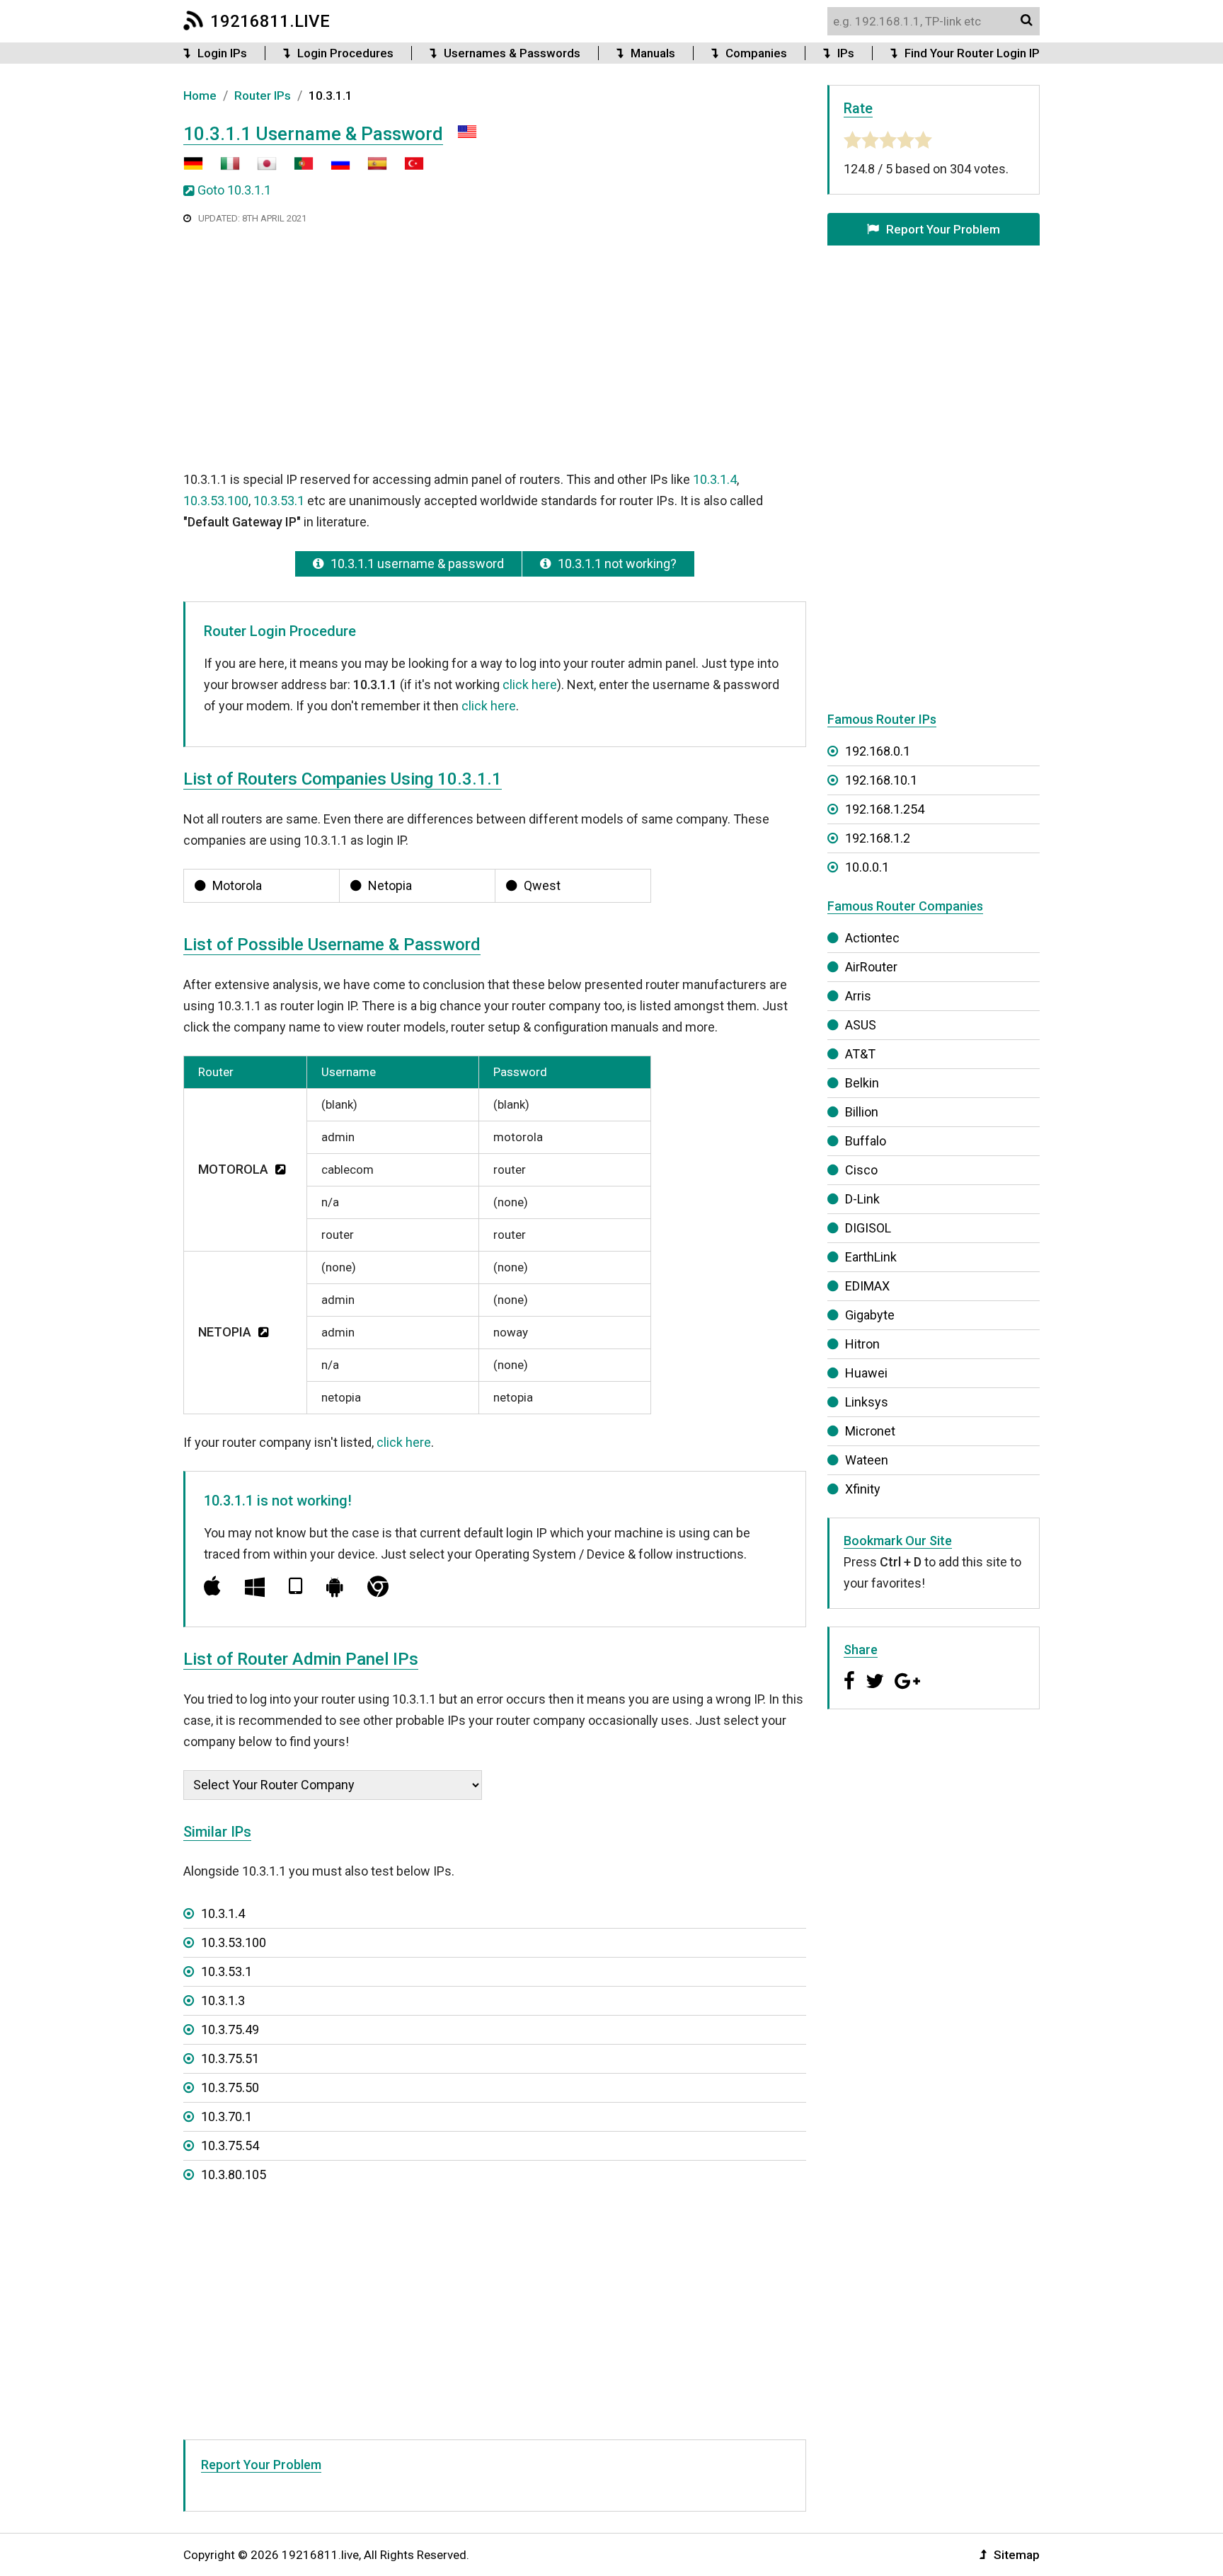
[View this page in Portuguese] (297, 169)
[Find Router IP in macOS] (212, 1587)
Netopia (390, 885)
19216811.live (270, 21)
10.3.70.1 (226, 2116)
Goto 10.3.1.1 (234, 190)
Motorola (237, 885)
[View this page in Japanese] (260, 169)
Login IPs (222, 53)
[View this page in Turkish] (407, 169)
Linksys (867, 1402)
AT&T (860, 1054)
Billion (862, 1112)
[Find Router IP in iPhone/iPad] (295, 1587)
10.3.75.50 (230, 2087)
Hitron (862, 1344)
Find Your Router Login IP (972, 53)
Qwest (542, 885)
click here (530, 685)
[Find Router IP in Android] (335, 1587)
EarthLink (871, 1257)
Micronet (870, 1431)
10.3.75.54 (230, 2145)
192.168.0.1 (878, 751)
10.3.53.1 (279, 501)
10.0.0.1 (867, 867)
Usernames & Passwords (512, 53)
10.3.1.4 (715, 479)
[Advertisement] (495, 346)
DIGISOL (868, 1228)
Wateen (867, 1460)
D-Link (862, 1199)
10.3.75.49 (230, 2029)
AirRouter (871, 967)
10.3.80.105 (234, 2174)
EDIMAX (867, 1286)
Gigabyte (870, 1315)
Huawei (866, 1373)
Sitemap (1017, 2555)
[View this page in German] (193, 169)
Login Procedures (345, 53)
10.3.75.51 (230, 2058)
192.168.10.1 (881, 780)
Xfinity (863, 1489)
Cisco (861, 1170)
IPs (846, 53)
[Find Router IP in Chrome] (378, 1587)
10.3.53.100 (216, 501)
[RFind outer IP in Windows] (255, 1587)
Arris (858, 996)
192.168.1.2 (878, 838)
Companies (756, 53)
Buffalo (866, 1141)
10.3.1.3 (223, 2000)
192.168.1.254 (885, 809)
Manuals (653, 53)
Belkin (862, 1083)
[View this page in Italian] (223, 169)
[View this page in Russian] (333, 169)
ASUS (861, 1025)
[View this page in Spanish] (370, 169)
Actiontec (872, 938)
